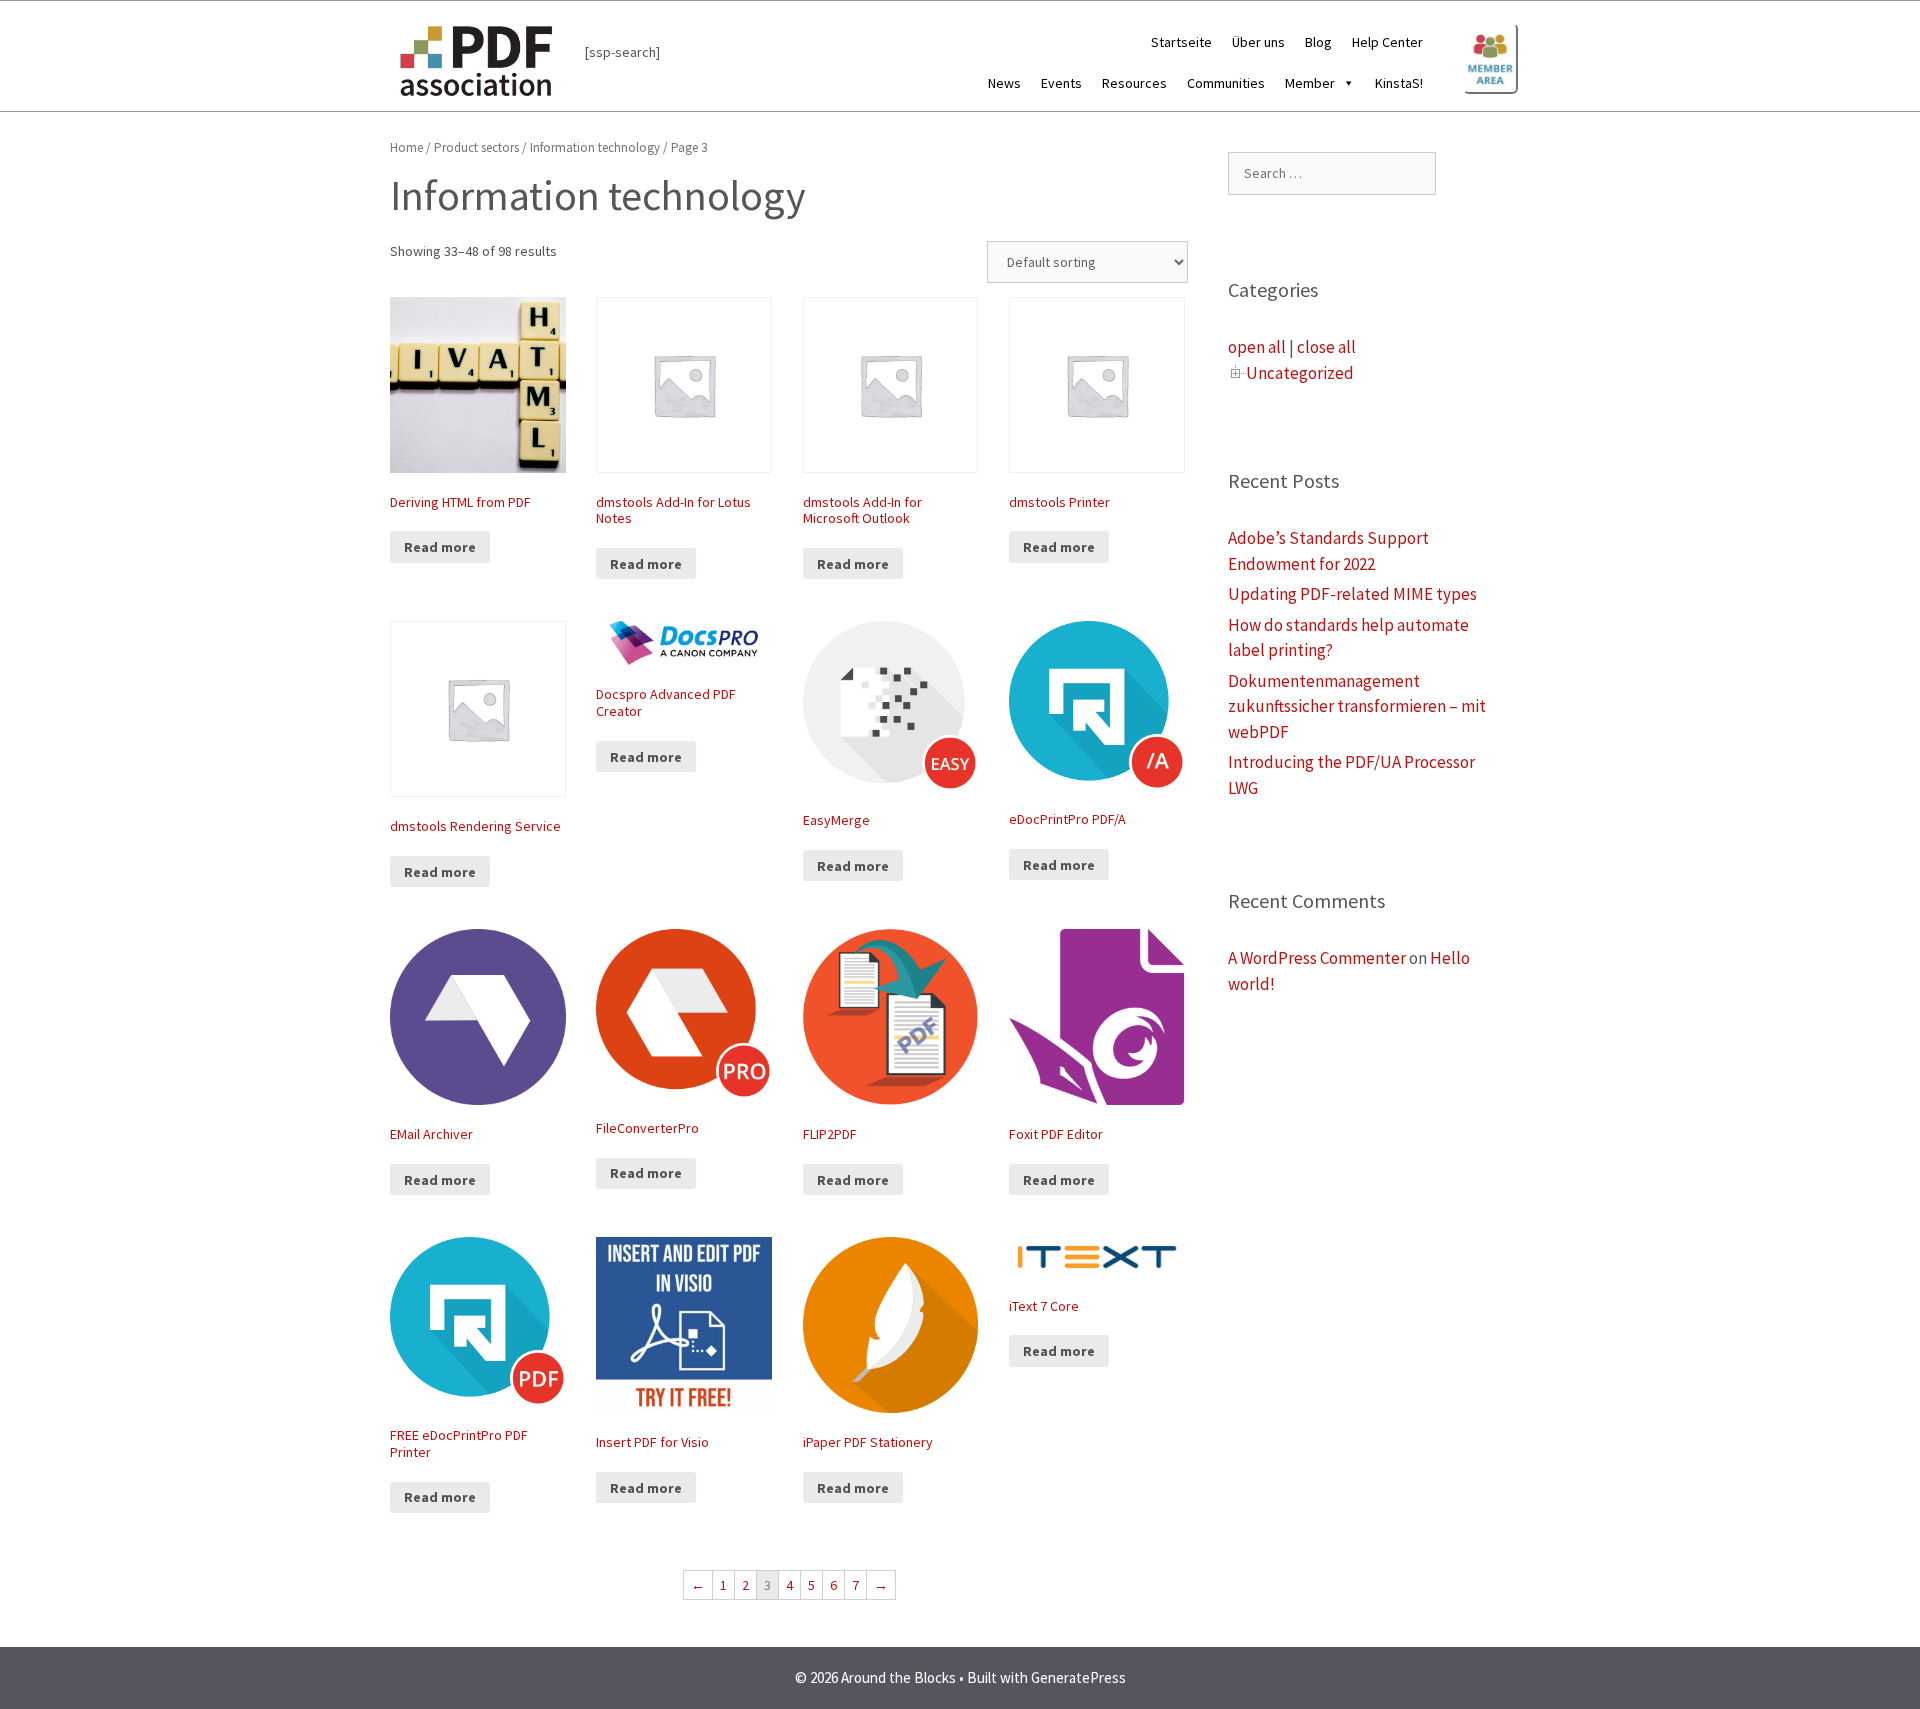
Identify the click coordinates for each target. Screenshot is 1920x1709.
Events (1061, 83)
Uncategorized (1300, 373)
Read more (440, 547)
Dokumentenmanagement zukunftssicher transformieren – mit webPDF (1357, 706)
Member (1310, 83)
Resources (1134, 83)
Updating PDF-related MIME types (1352, 594)
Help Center (1387, 42)
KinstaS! (1399, 83)
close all (1326, 347)
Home (406, 147)
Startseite (1181, 42)
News (1004, 83)
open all (1257, 347)
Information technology (595, 147)
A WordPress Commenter (1317, 958)
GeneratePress (1078, 1677)
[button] (1345, 83)
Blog (1318, 42)
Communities (1226, 83)
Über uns (1258, 42)
